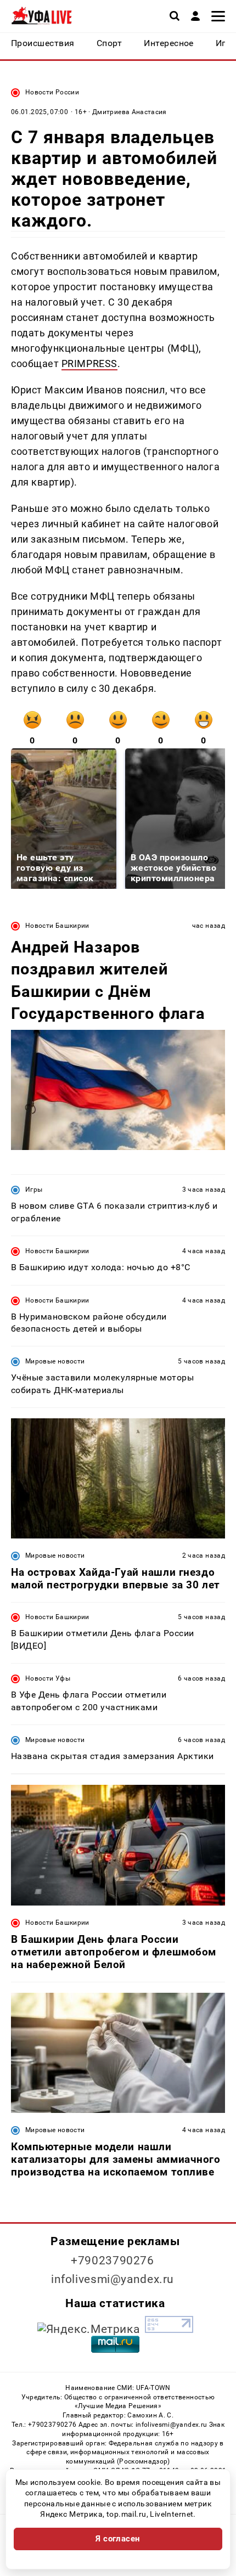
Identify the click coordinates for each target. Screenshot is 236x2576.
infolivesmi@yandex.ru (113, 2279)
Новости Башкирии (57, 926)
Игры (34, 1190)
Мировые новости (55, 1361)
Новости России (52, 92)
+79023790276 (113, 2261)
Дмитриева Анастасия (130, 112)
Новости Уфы (48, 1678)
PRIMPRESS (89, 363)
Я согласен (118, 2539)
